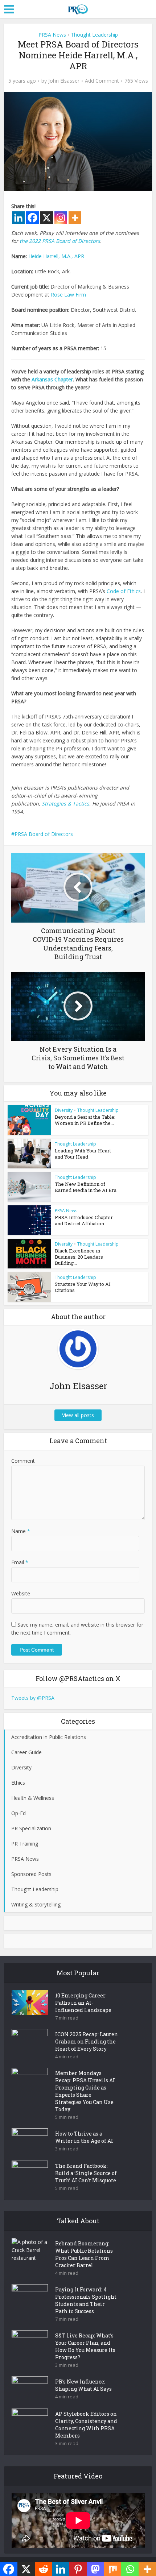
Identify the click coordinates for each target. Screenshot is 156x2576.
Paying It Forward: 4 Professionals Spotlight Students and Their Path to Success (86, 2300)
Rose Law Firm (68, 295)
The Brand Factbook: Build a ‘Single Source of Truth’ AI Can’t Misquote (86, 2173)
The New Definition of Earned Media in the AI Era (86, 1187)
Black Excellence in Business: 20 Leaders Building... (79, 1257)
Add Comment (102, 81)
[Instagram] (61, 218)
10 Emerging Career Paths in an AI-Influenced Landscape (83, 2003)
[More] (75, 218)
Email (20, 1562)
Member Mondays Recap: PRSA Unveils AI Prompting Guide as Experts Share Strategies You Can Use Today (85, 2091)
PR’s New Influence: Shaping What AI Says (83, 2385)
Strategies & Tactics (65, 804)
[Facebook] (32, 218)
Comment (23, 1461)
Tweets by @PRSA (33, 1698)
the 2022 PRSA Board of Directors (60, 241)
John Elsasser (64, 81)
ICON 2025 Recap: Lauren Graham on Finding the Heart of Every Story (87, 2041)
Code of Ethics (124, 591)
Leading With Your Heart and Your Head (83, 1154)
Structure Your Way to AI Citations (83, 1287)
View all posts (78, 1415)
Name (21, 1531)
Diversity (64, 1110)
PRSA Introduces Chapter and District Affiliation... (84, 1220)
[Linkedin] (18, 218)
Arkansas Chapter (52, 379)
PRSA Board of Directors (44, 834)
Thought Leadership (94, 35)
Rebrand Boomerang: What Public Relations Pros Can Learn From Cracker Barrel (84, 2254)
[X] (47, 218)
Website (21, 1593)
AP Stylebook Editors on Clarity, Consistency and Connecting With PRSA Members (86, 2425)
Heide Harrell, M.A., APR (56, 256)
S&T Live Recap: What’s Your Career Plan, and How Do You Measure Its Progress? (85, 2346)
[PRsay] (78, 8)
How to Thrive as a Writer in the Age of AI (84, 2137)
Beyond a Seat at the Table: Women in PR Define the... (85, 1120)
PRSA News (52, 35)
